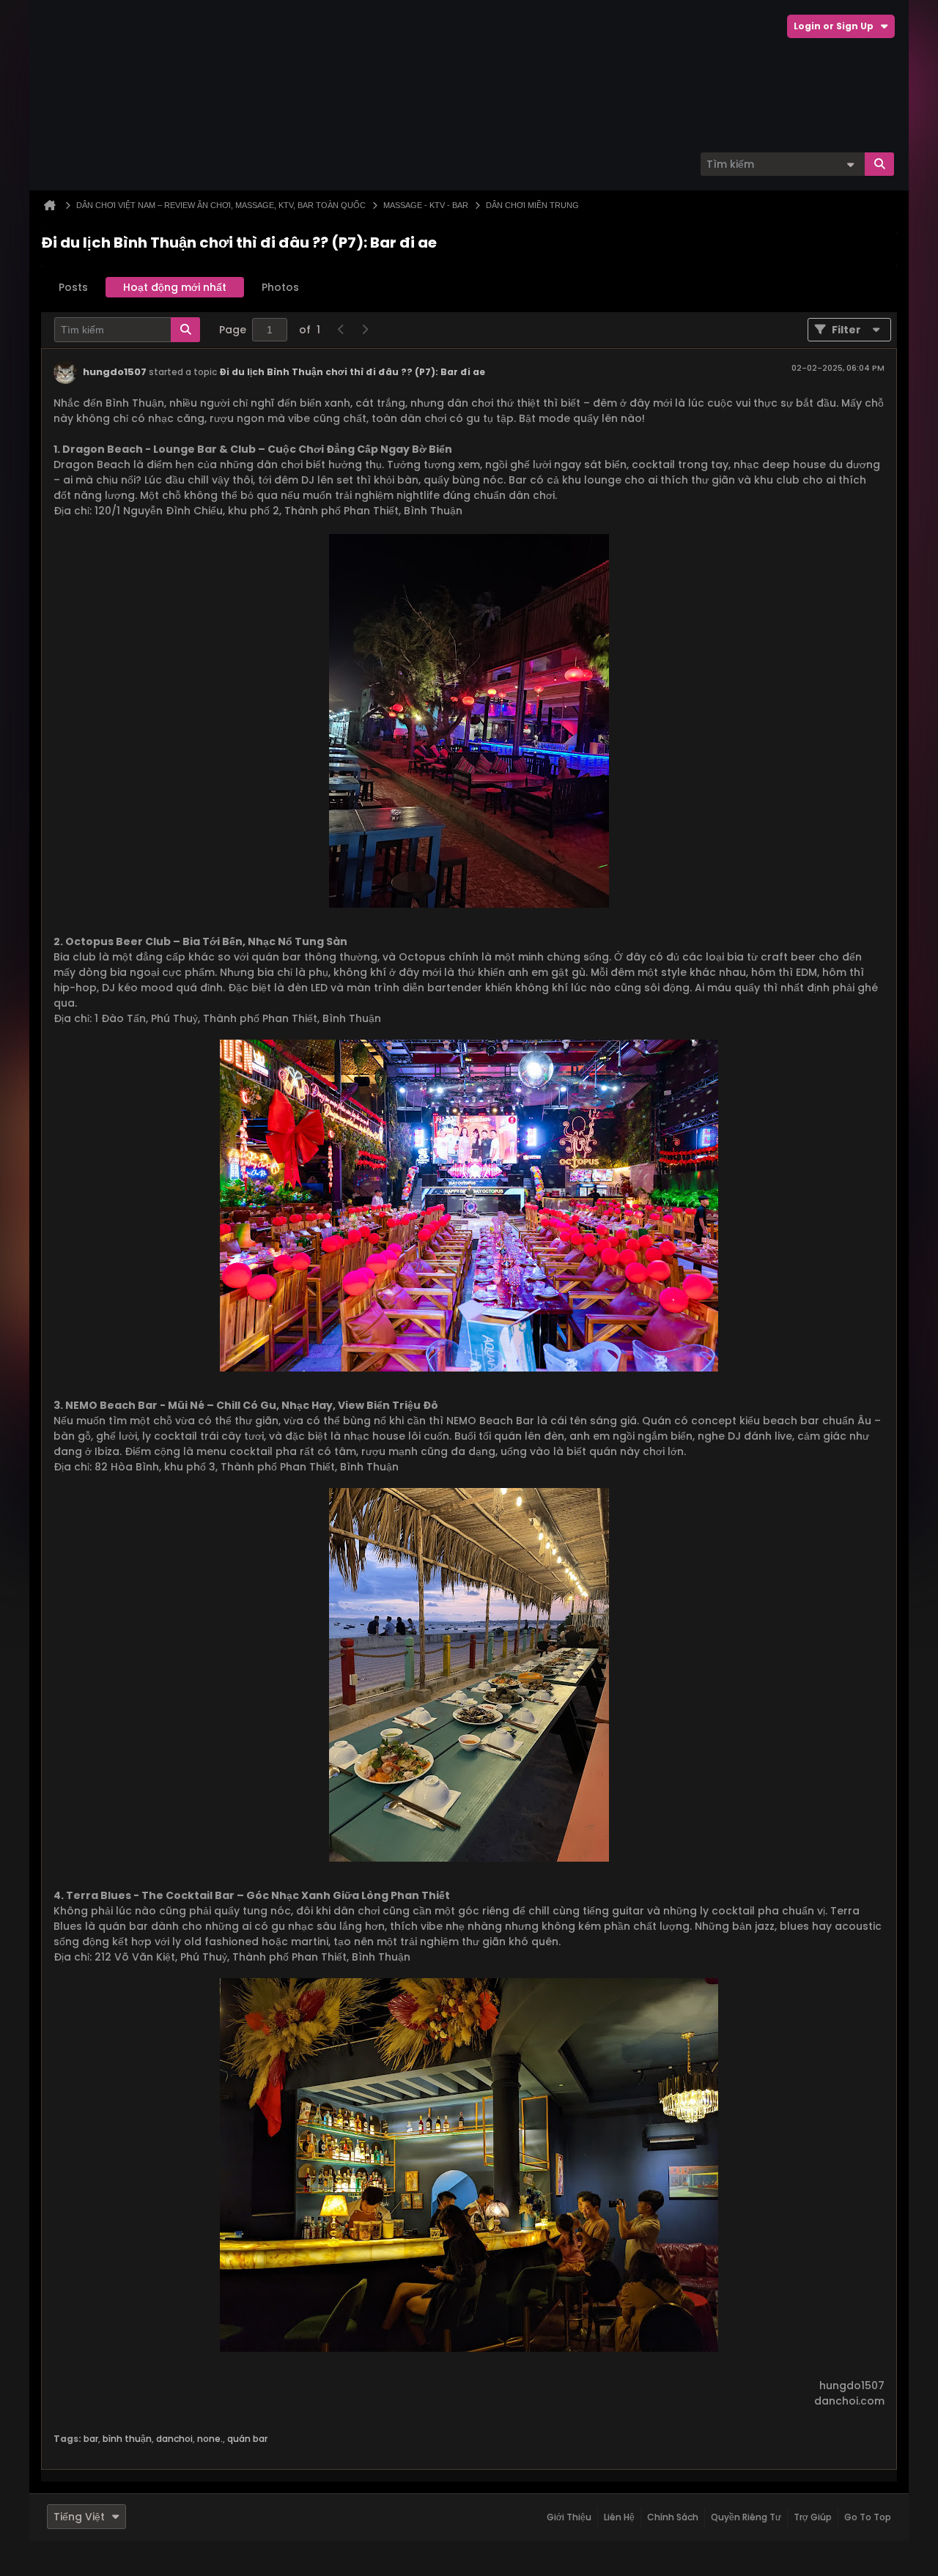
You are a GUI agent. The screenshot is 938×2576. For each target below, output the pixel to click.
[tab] (73, 287)
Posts (73, 287)
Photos (280, 287)
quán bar (247, 2439)
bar (91, 2439)
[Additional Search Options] (850, 164)
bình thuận (127, 2439)
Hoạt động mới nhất (175, 287)
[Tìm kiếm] (879, 164)
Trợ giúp (813, 2517)
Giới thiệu (569, 2517)
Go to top (868, 2517)
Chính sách (673, 2517)
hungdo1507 (115, 372)
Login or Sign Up (834, 26)
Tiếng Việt (79, 2517)
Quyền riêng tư (746, 2517)
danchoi (174, 2439)
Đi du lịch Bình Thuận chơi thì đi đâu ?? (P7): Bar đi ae (352, 372)
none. (210, 2439)
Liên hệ (619, 2517)
